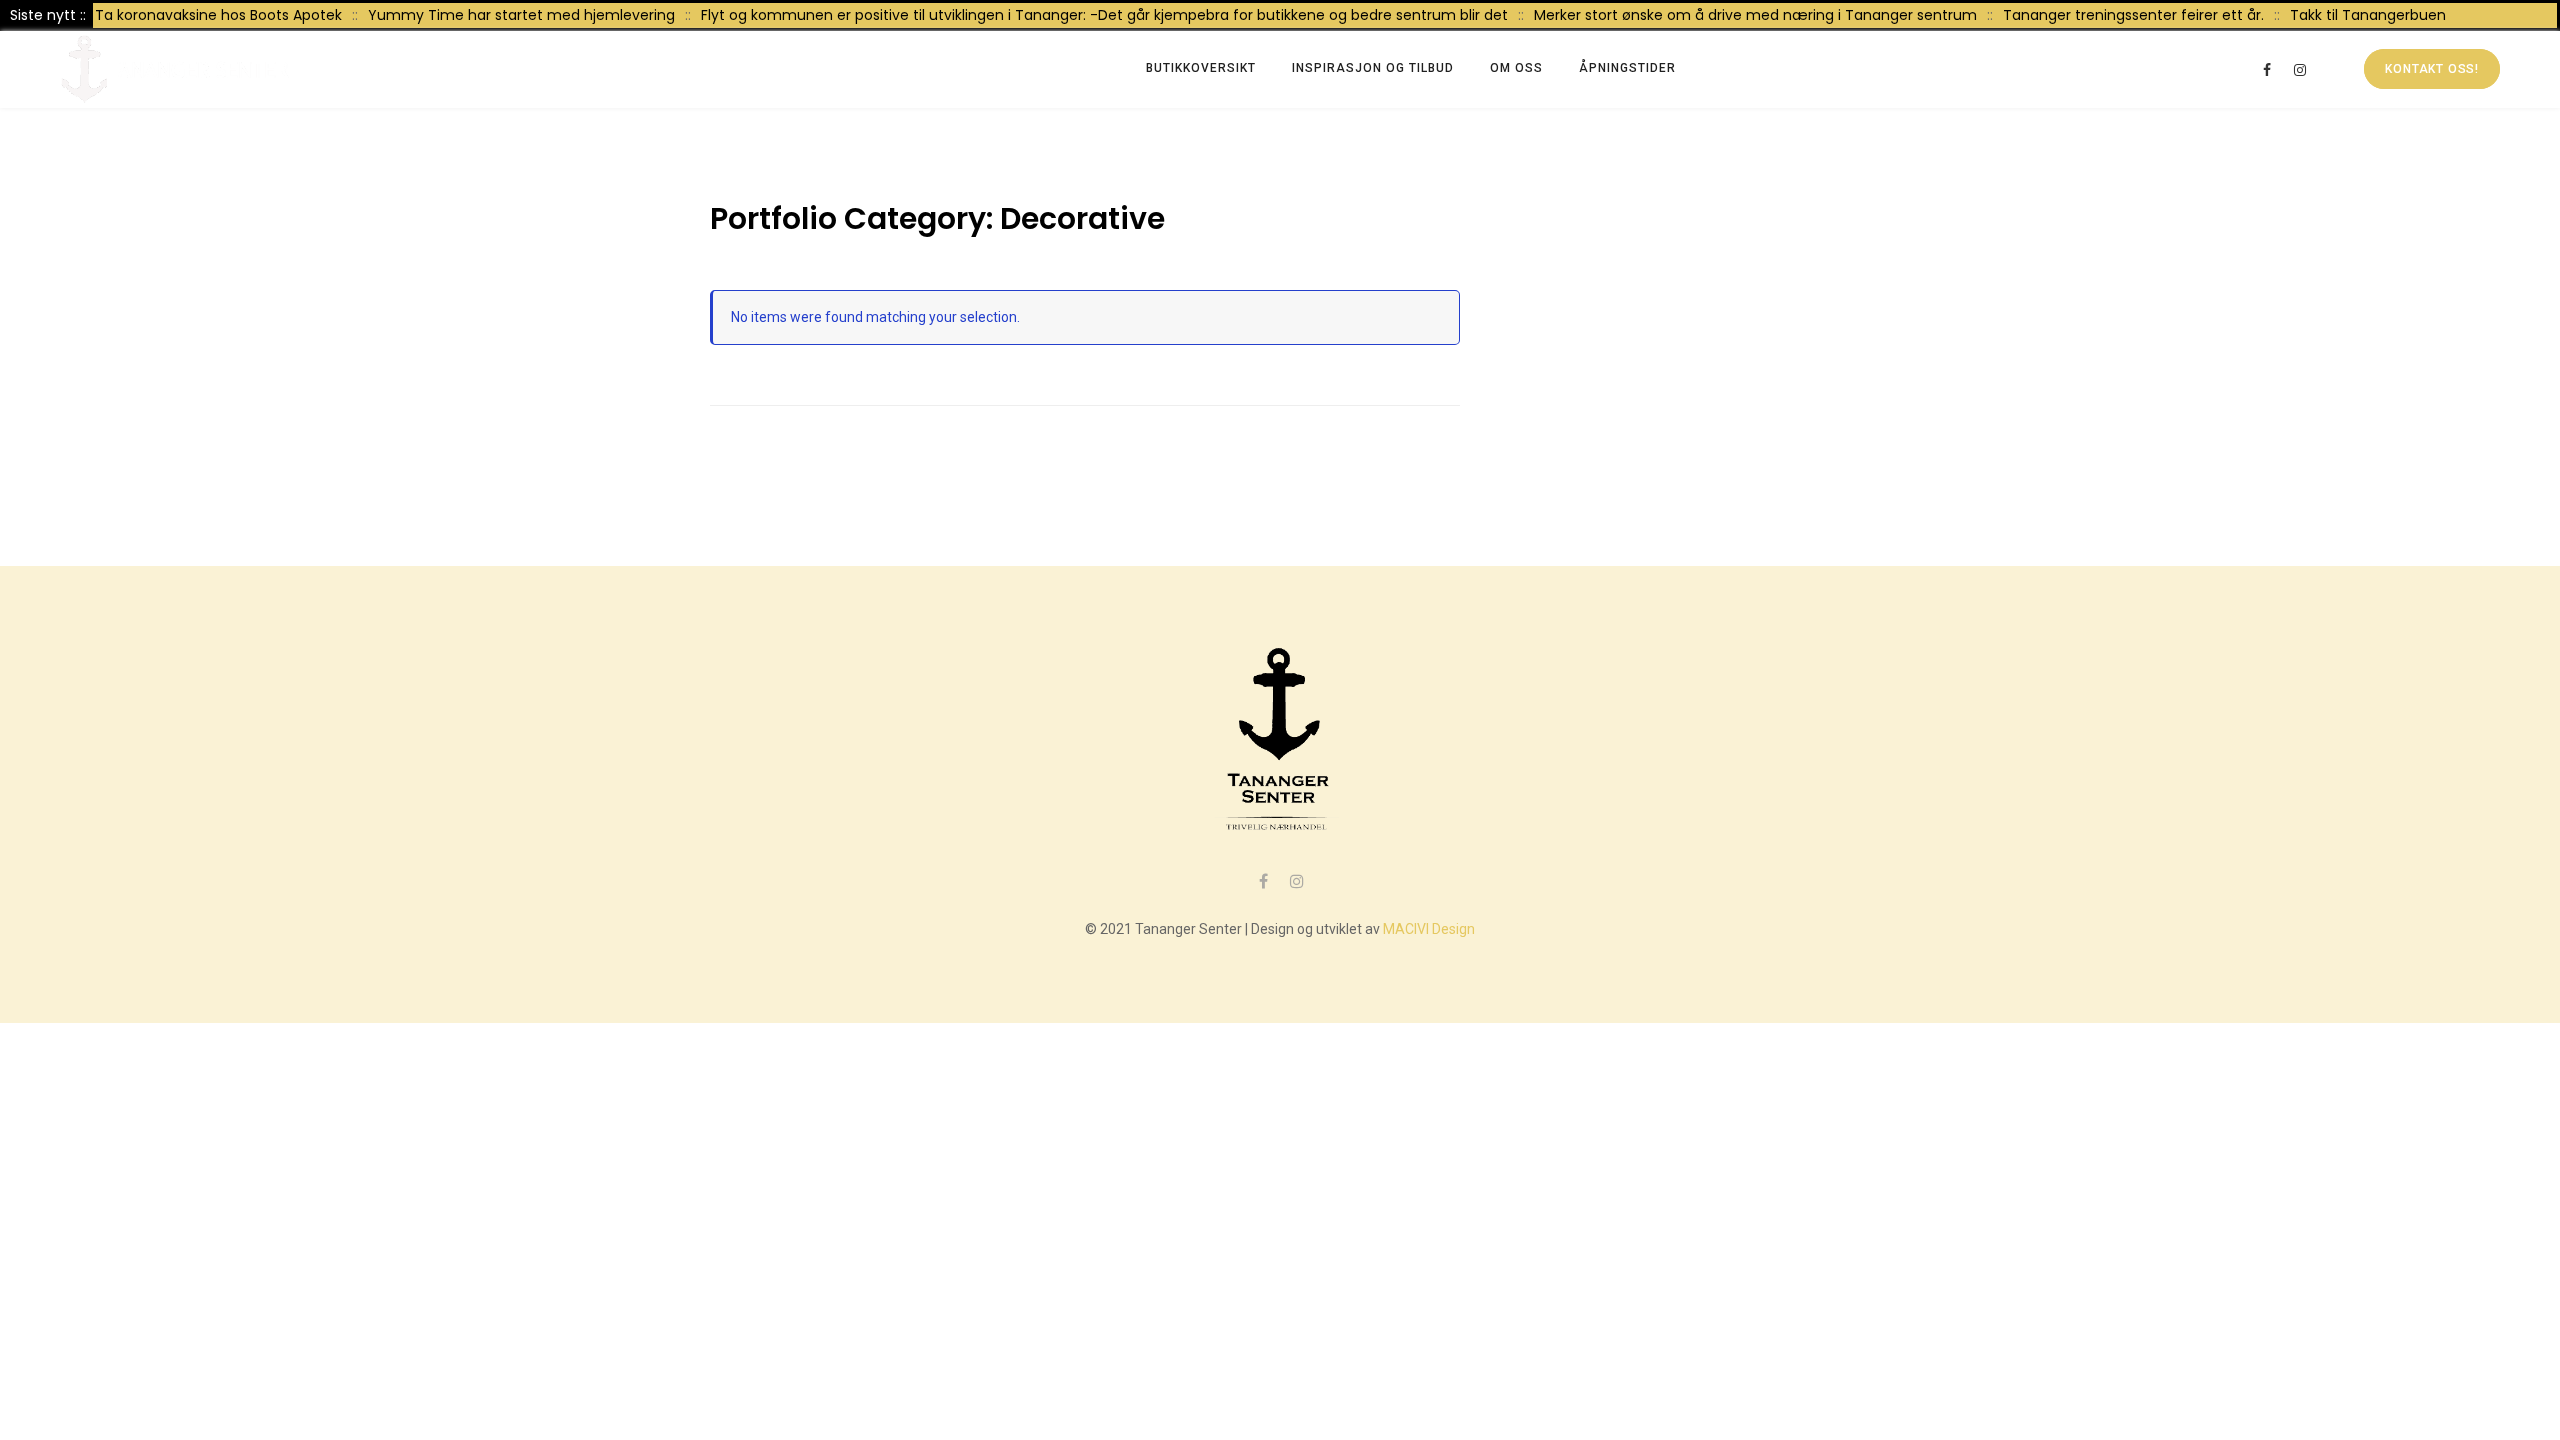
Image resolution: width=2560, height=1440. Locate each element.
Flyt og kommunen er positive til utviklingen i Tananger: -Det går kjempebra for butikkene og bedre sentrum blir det (1079, 15)
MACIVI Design (1429, 929)
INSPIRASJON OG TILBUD (1373, 68)
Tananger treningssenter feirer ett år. (2108, 15)
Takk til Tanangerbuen (2343, 15)
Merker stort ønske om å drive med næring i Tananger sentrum (1730, 15)
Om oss (1516, 68)
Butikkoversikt (1201, 68)
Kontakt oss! (2432, 69)
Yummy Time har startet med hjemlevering (496, 15)
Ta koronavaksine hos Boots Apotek (193, 15)
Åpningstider (1627, 68)
